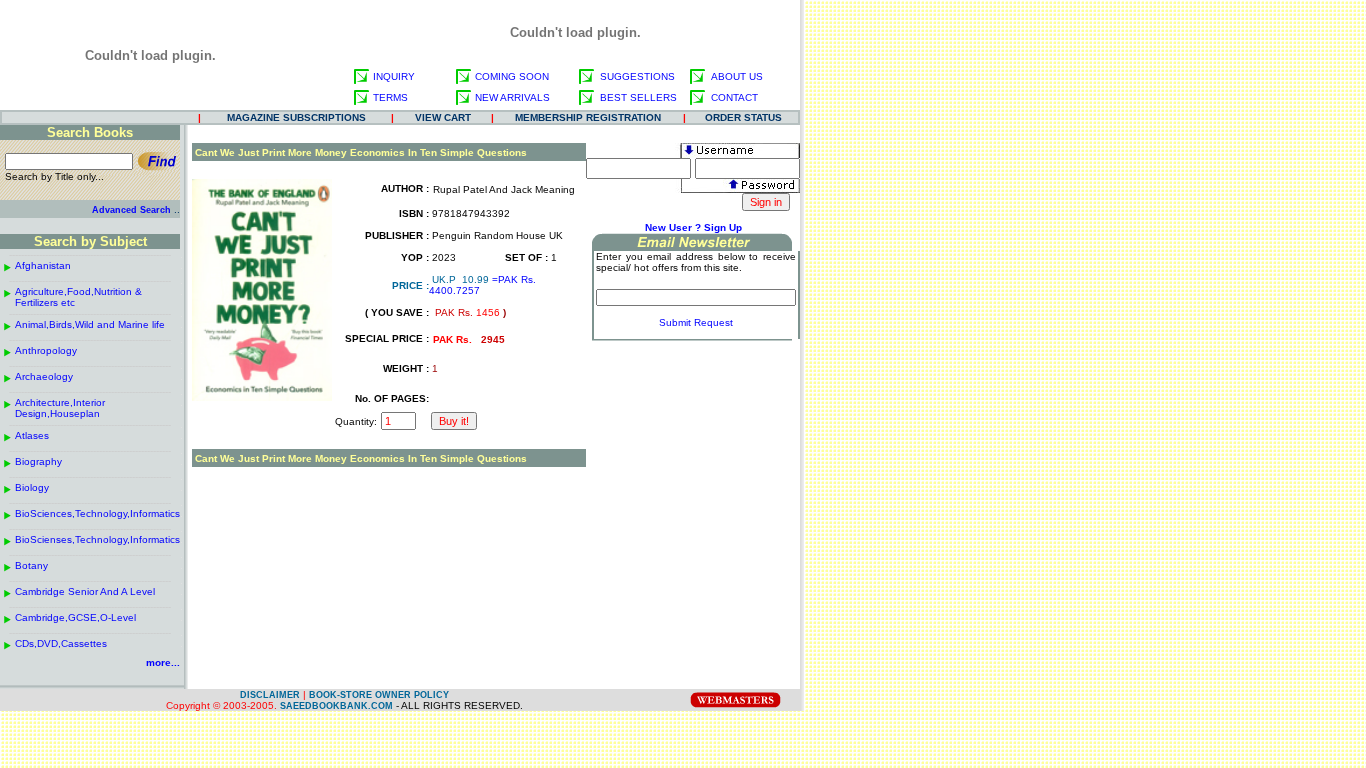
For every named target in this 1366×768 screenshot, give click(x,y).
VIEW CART (443, 117)
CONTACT (734, 97)
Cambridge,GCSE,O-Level (75, 617)
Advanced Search (131, 210)
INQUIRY (394, 76)
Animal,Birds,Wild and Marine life (90, 324)
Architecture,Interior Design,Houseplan (60, 408)
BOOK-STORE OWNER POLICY (379, 695)
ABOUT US (737, 76)
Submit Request (696, 322)
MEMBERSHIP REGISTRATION (588, 117)
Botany (31, 565)
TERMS (390, 97)
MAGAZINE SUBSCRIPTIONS (296, 117)
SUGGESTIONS (637, 76)
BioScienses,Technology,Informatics (97, 539)
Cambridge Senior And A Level (85, 591)
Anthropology (46, 350)
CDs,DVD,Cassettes (61, 643)
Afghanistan (43, 265)
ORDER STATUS (743, 117)
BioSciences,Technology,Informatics (97, 513)
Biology (32, 487)
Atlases (32, 435)
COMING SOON (512, 76)
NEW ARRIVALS (512, 97)
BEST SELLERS (638, 97)
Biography (38, 461)
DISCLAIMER (270, 695)
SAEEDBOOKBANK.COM (336, 706)
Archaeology (44, 376)
